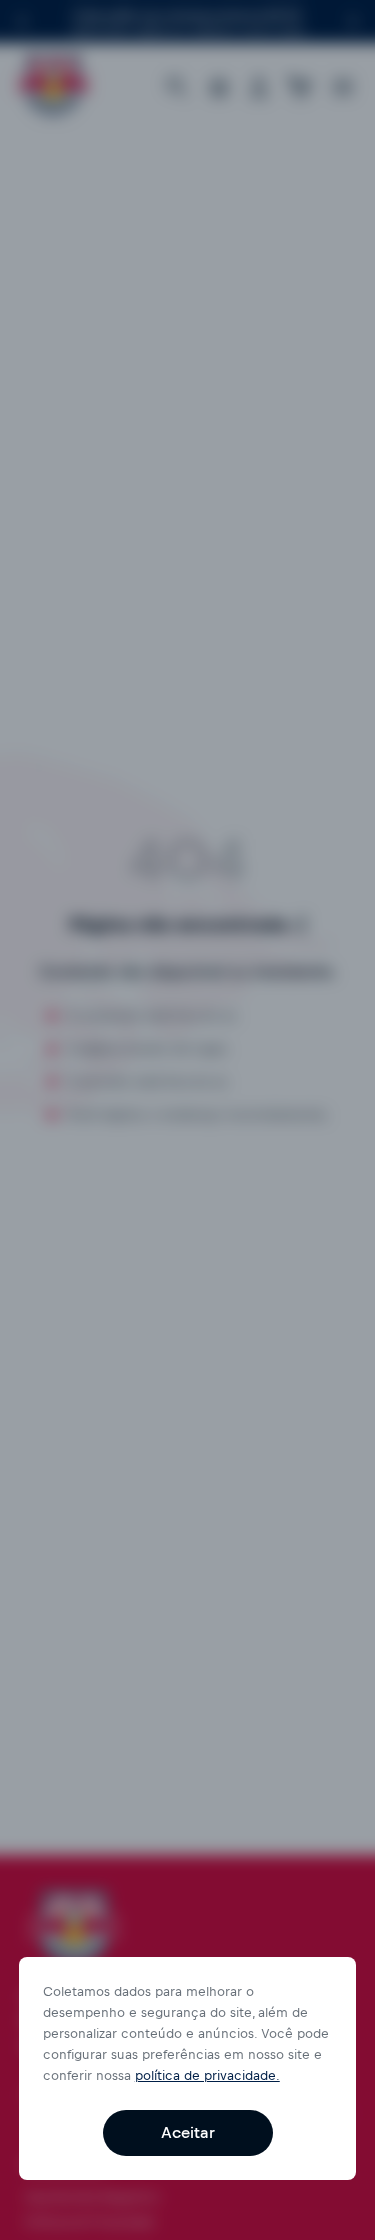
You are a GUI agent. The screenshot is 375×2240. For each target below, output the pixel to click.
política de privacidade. (207, 2075)
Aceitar (188, 2132)
